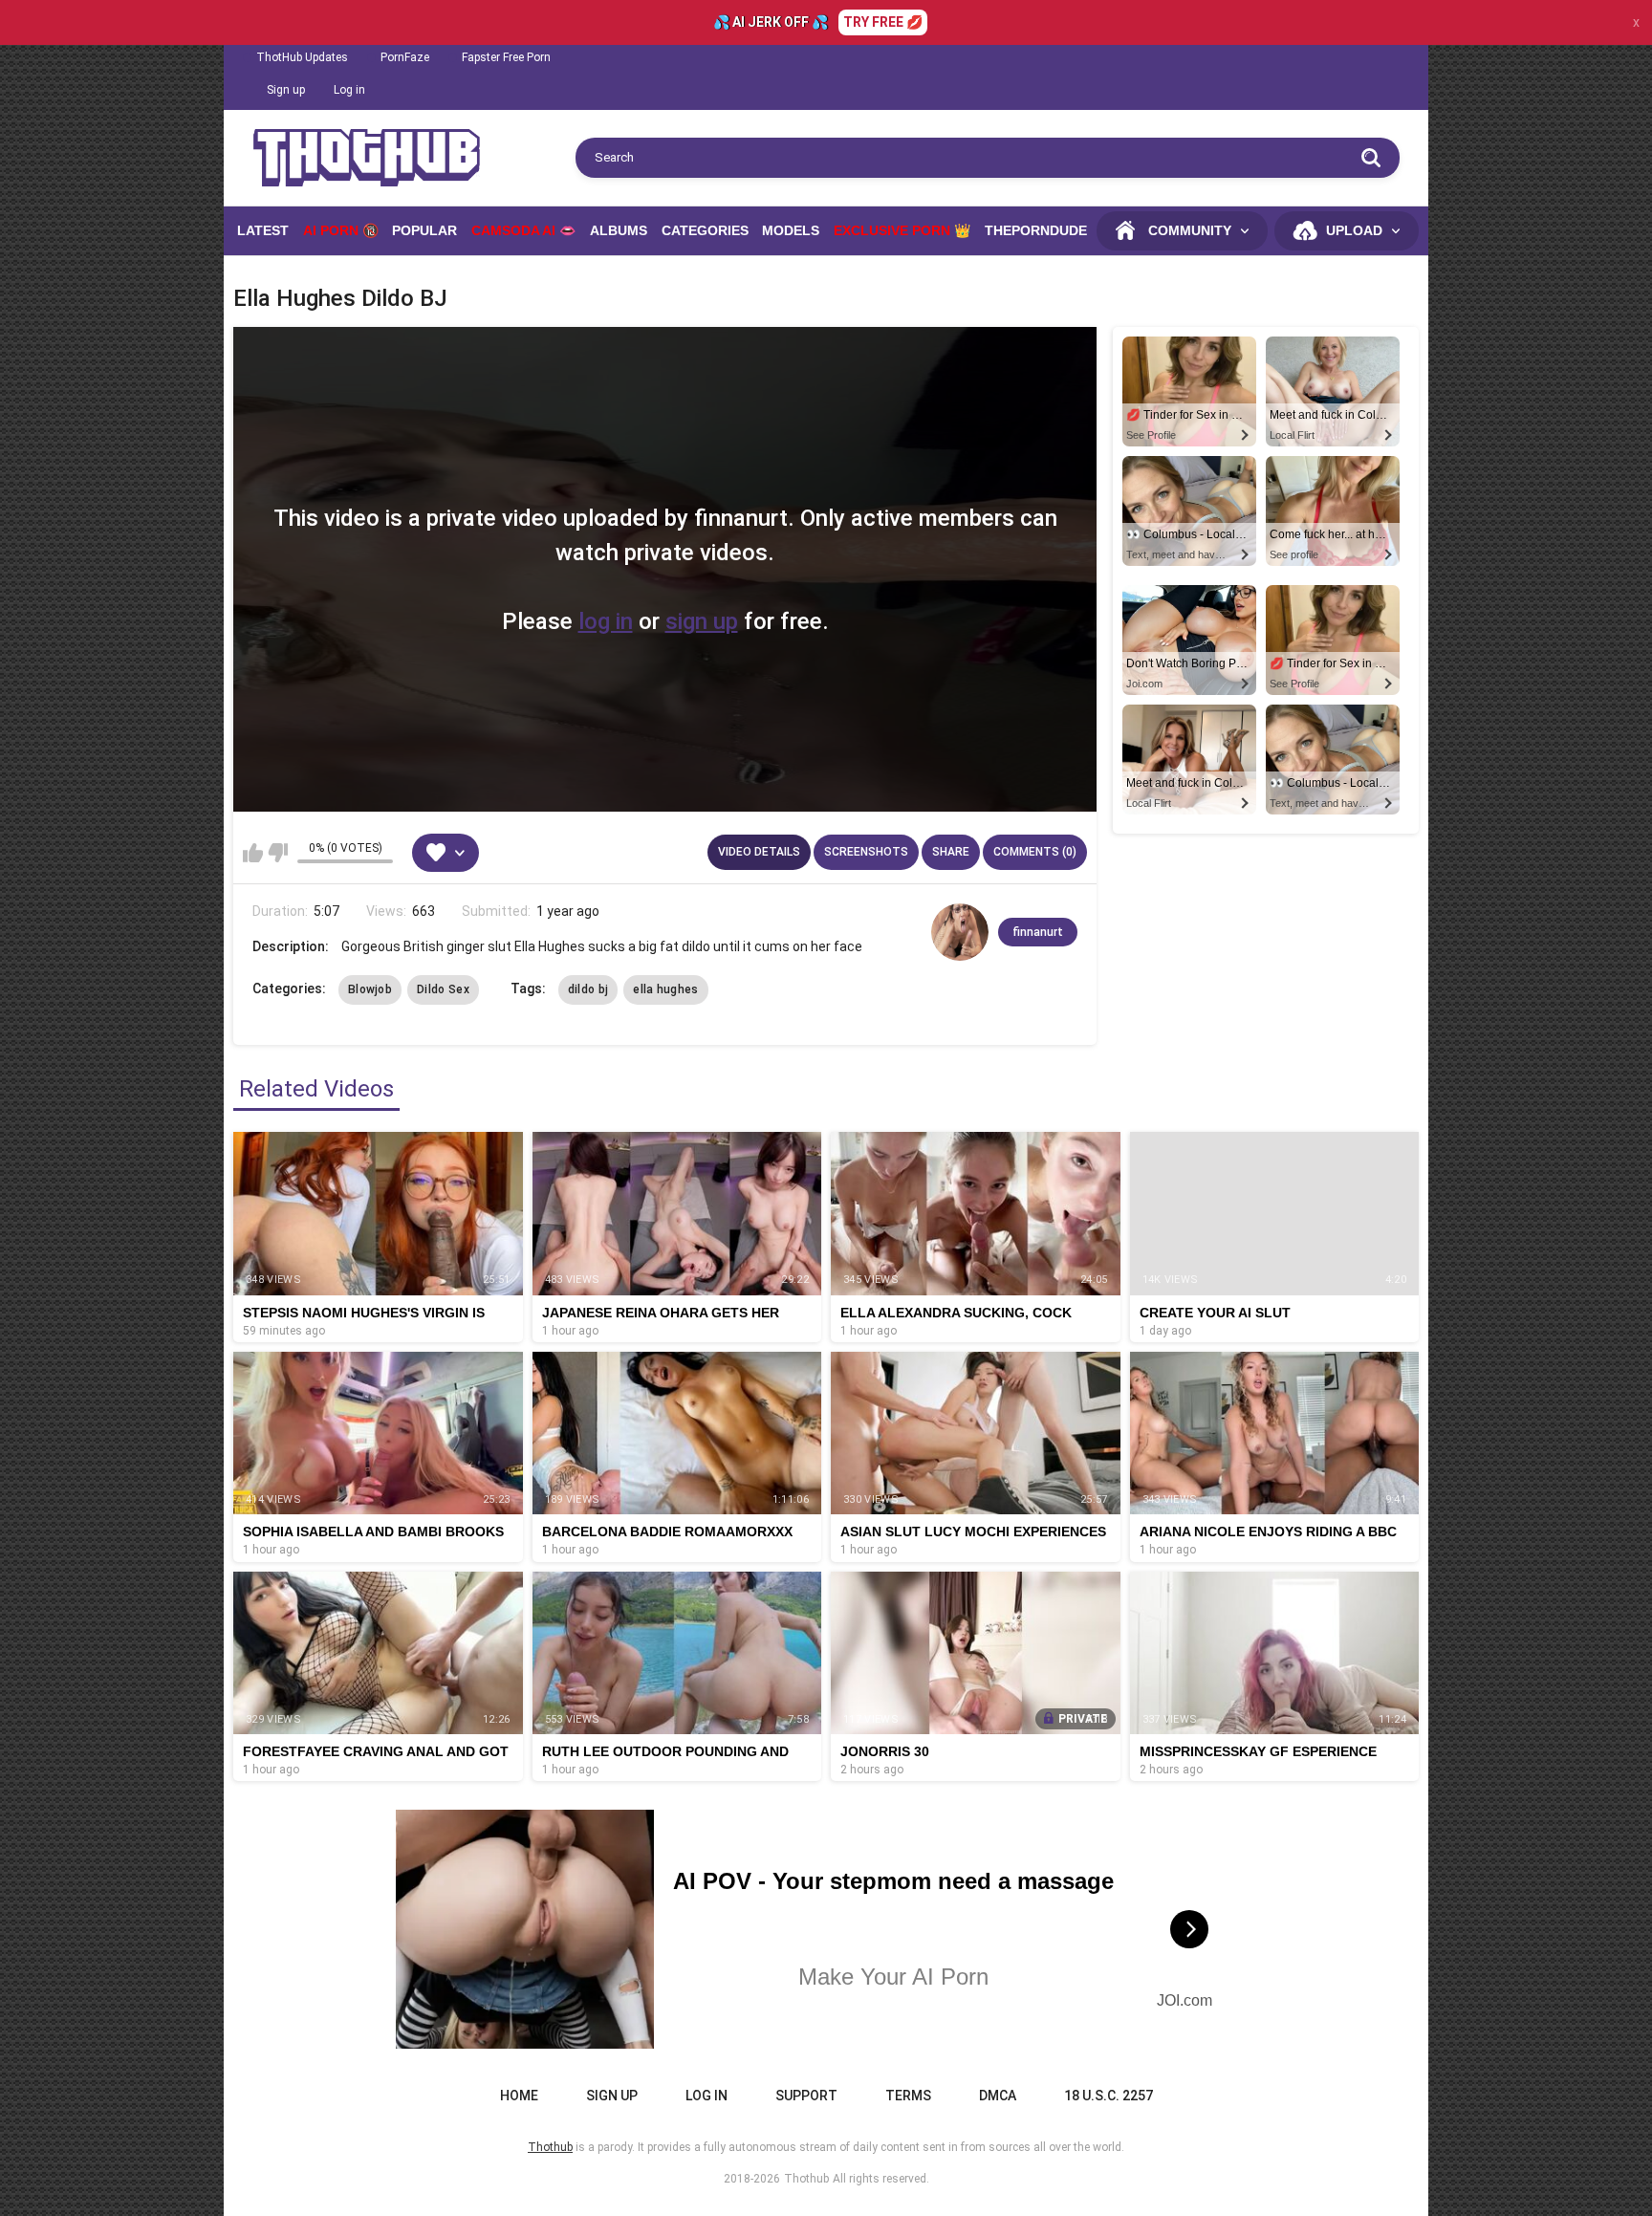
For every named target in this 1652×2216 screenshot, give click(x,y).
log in (606, 621)
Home (519, 2096)
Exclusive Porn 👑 (902, 230)
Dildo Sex (443, 989)
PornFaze (405, 57)
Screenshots (866, 852)
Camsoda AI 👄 (523, 230)
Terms (908, 2096)
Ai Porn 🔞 (341, 230)
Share (951, 852)
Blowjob (370, 989)
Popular (424, 230)
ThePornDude (1036, 230)
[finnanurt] (960, 932)
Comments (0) (1035, 852)
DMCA (998, 2096)
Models (791, 230)
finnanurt (1038, 932)
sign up (702, 621)
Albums (619, 230)
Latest (263, 230)
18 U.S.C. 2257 (1109, 2096)
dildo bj (588, 989)
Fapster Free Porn (506, 57)
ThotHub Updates (302, 57)
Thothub (806, 2179)
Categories (705, 230)
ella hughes (665, 989)
